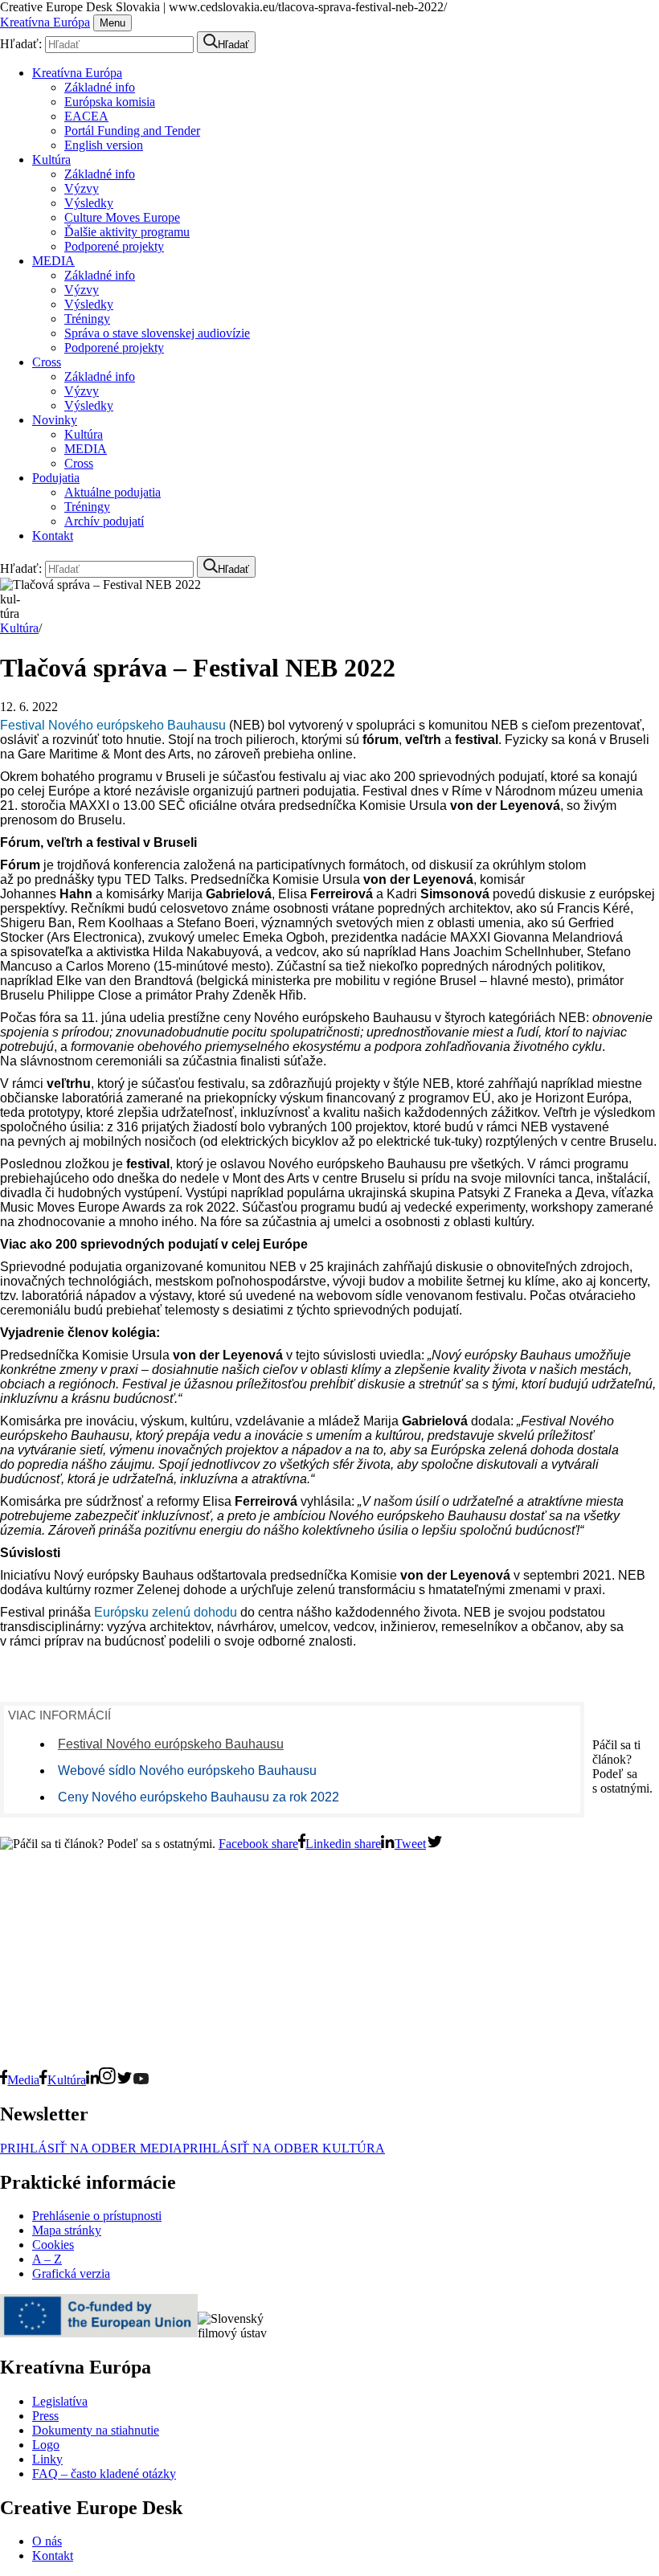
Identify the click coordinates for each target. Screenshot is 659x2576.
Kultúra (51, 159)
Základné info (100, 87)
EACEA (86, 116)
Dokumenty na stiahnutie (96, 2430)
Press (45, 2416)
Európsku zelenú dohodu (166, 1612)
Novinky (55, 420)
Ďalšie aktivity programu (127, 232)
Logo (46, 2445)
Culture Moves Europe (122, 217)
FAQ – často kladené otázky (104, 2474)
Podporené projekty (114, 246)
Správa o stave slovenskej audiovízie (157, 333)
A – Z (47, 2259)
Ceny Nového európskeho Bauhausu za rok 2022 (199, 1797)
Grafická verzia (71, 2273)
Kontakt (53, 536)
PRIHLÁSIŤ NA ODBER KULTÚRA (284, 2148)
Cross (47, 362)
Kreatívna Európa (45, 22)
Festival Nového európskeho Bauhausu (113, 725)
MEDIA (53, 261)
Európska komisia (110, 102)
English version (104, 145)
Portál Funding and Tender (132, 131)
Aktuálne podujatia (113, 492)
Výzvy (82, 188)
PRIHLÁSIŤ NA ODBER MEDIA (91, 2148)
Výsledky (89, 203)
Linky (47, 2459)
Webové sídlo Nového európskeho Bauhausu (187, 1770)
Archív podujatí (104, 521)
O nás (47, 2541)
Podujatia (56, 478)
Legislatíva (60, 2401)
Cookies (53, 2245)
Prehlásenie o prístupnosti (97, 2216)
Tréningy (87, 319)
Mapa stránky (67, 2230)
